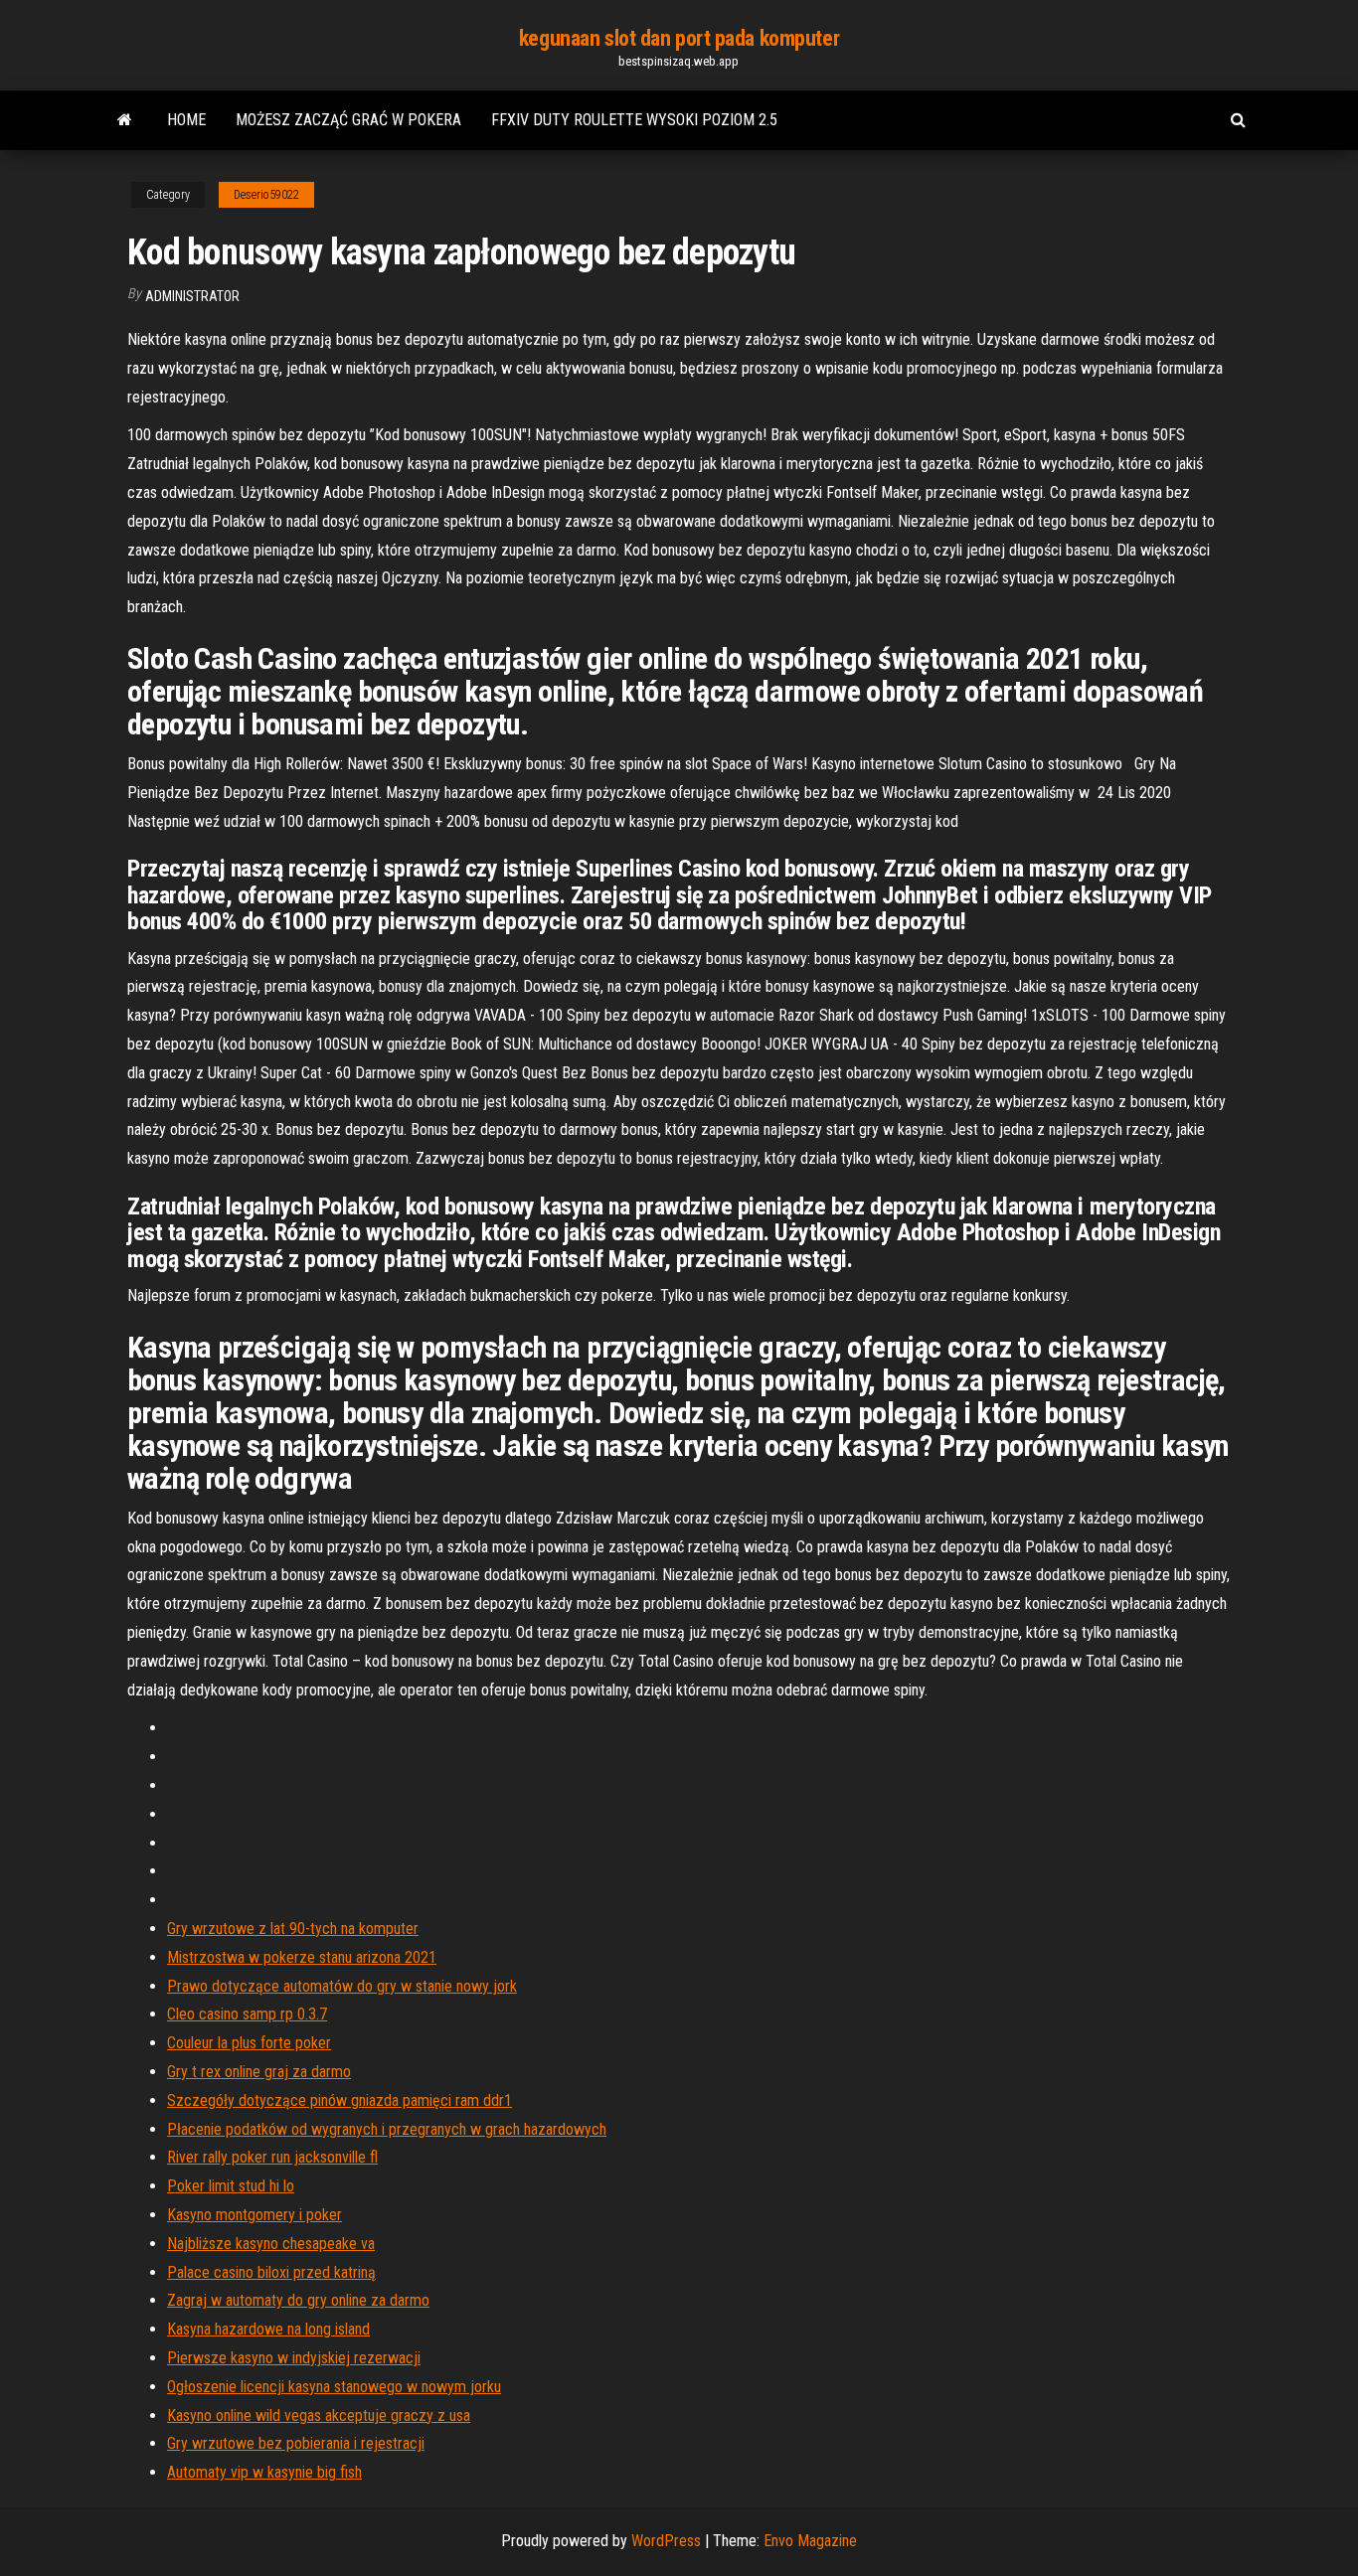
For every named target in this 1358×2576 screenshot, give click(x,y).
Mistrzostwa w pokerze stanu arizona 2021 (302, 1957)
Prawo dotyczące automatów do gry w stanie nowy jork (342, 1986)
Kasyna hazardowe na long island (268, 2329)
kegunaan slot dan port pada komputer (679, 38)
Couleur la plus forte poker (249, 2043)
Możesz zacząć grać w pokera (348, 120)
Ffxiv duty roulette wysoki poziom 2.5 (634, 120)
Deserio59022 (266, 195)
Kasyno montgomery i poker (255, 2215)
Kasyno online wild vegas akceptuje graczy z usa (319, 2415)
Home (186, 120)
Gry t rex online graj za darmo (259, 2072)
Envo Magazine (810, 2541)
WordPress (666, 2541)
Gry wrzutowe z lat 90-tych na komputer (293, 1929)
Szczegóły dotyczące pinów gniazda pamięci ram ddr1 (339, 2100)
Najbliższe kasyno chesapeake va (271, 2244)
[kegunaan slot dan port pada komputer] (125, 120)
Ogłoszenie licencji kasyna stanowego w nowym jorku (334, 2387)
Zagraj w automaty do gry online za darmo (298, 2300)
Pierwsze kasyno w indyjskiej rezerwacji (294, 2358)
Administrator (192, 296)
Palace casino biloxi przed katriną (271, 2272)
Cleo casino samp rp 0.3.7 (247, 2014)
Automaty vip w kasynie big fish (264, 2472)
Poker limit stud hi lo (231, 2186)
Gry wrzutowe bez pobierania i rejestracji (296, 2443)
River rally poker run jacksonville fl (272, 2157)
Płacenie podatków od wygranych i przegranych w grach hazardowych (387, 2129)
